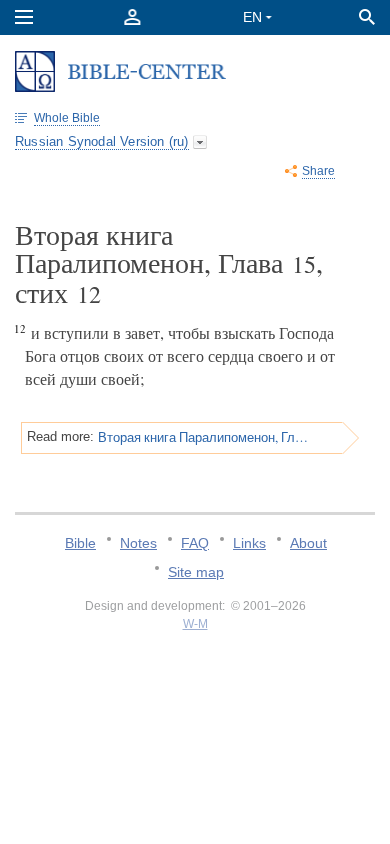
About (308, 543)
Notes (138, 543)
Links (249, 543)
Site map (196, 572)
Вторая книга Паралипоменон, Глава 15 (203, 437)
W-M (195, 624)
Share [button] (318, 171)
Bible (80, 543)
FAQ (195, 543)
